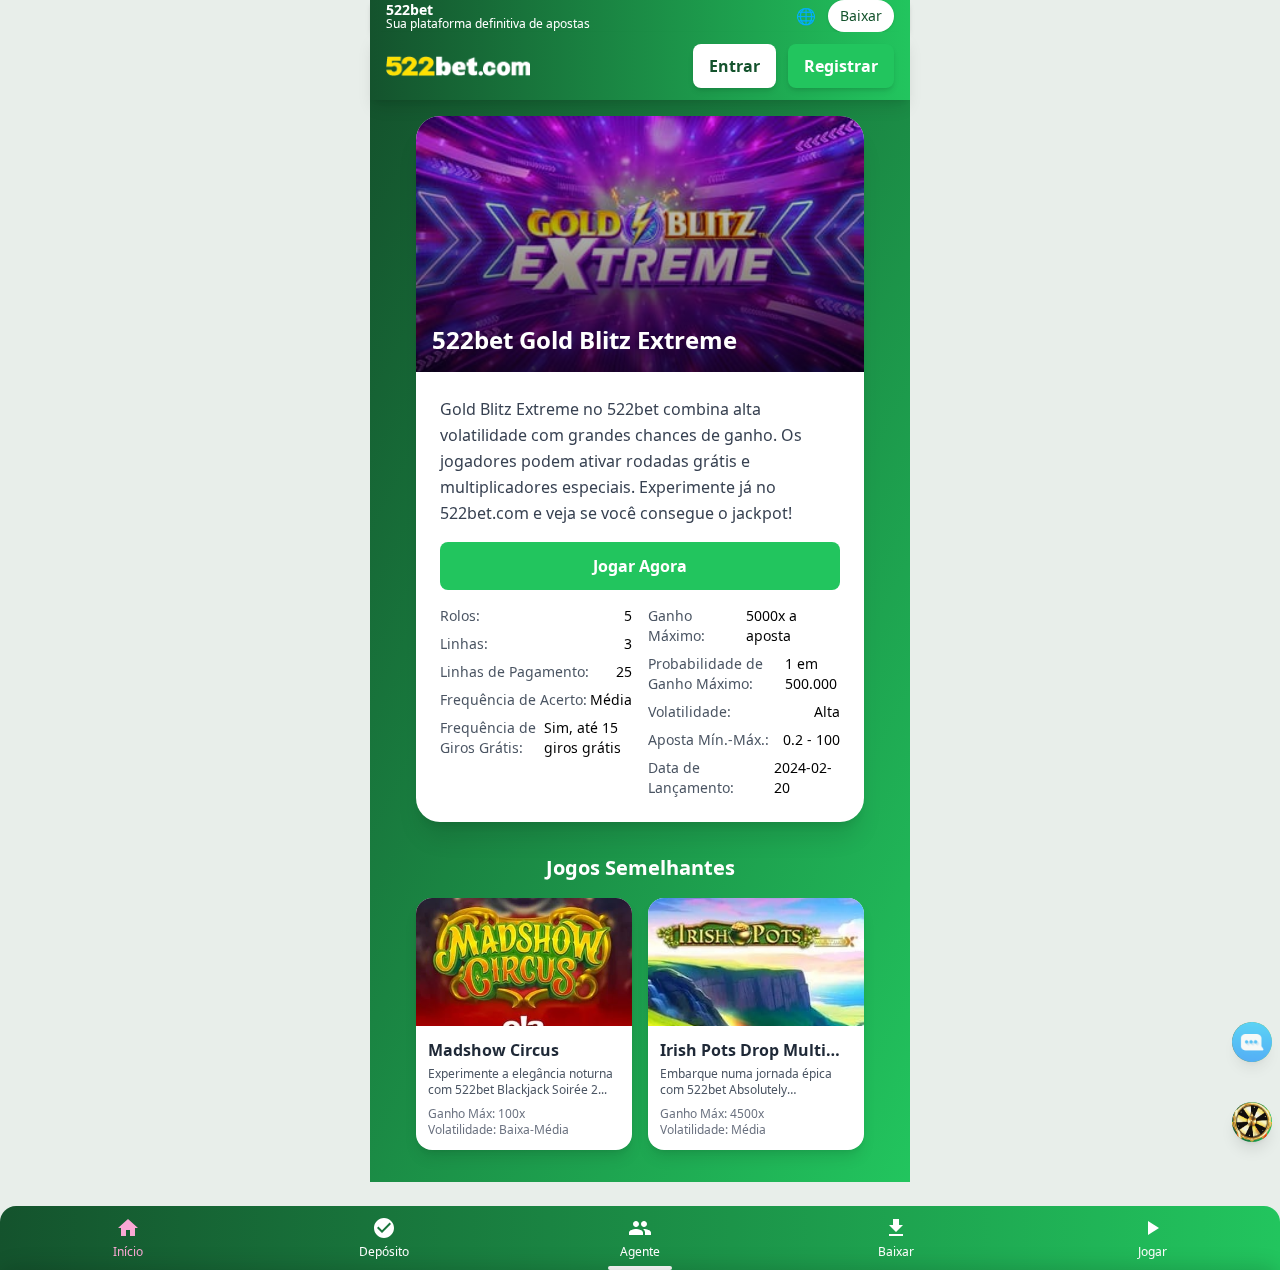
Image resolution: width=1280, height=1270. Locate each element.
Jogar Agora (640, 566)
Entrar (734, 66)
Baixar (861, 15)
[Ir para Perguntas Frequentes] (1252, 1042)
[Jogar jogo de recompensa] (1252, 1122)
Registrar (841, 66)
